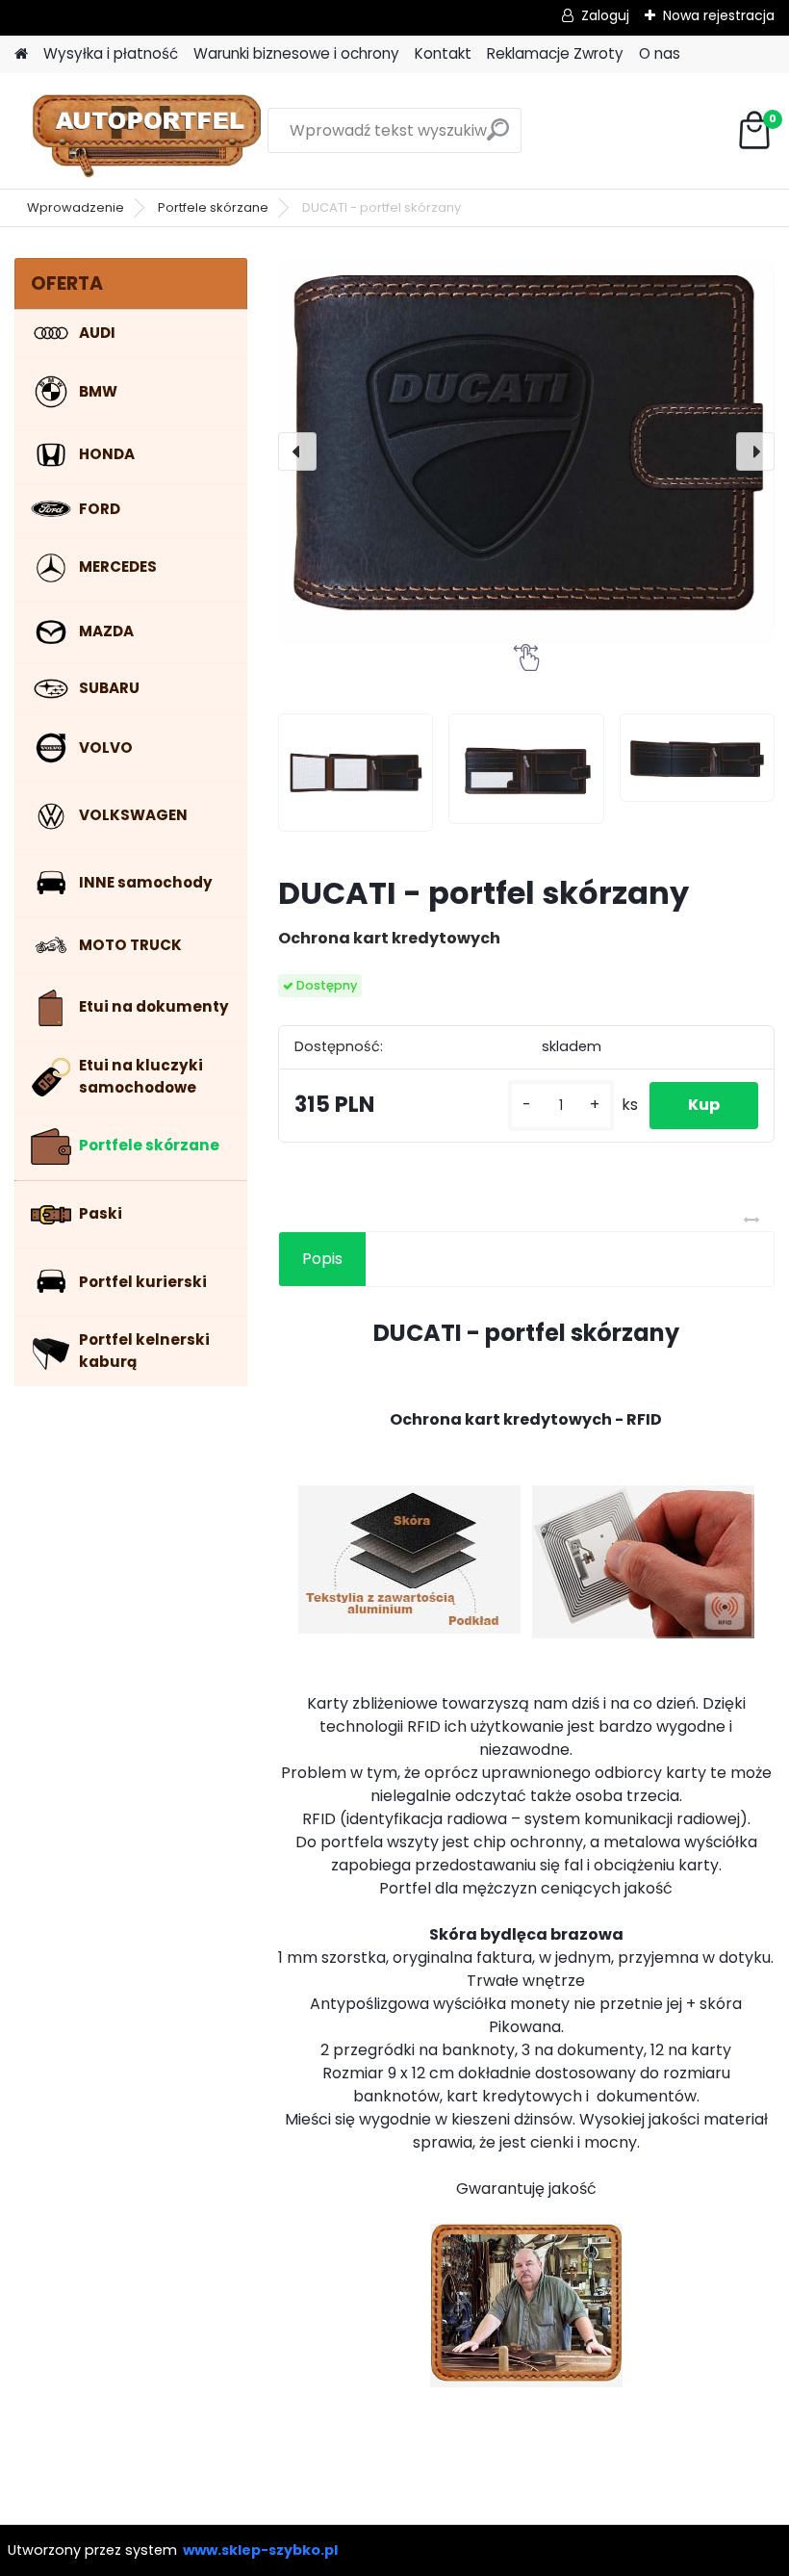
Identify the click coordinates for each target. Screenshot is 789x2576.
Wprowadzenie (76, 207)
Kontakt (443, 53)
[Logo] (147, 131)
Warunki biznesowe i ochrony (296, 53)
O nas (660, 53)
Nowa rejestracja (719, 15)
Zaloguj (605, 15)
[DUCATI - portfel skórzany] (526, 451)
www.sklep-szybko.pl (260, 2550)
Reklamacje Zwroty (555, 53)
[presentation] (297, 451)
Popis (322, 1259)
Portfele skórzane (213, 207)
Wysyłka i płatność (111, 53)
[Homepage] (21, 54)
